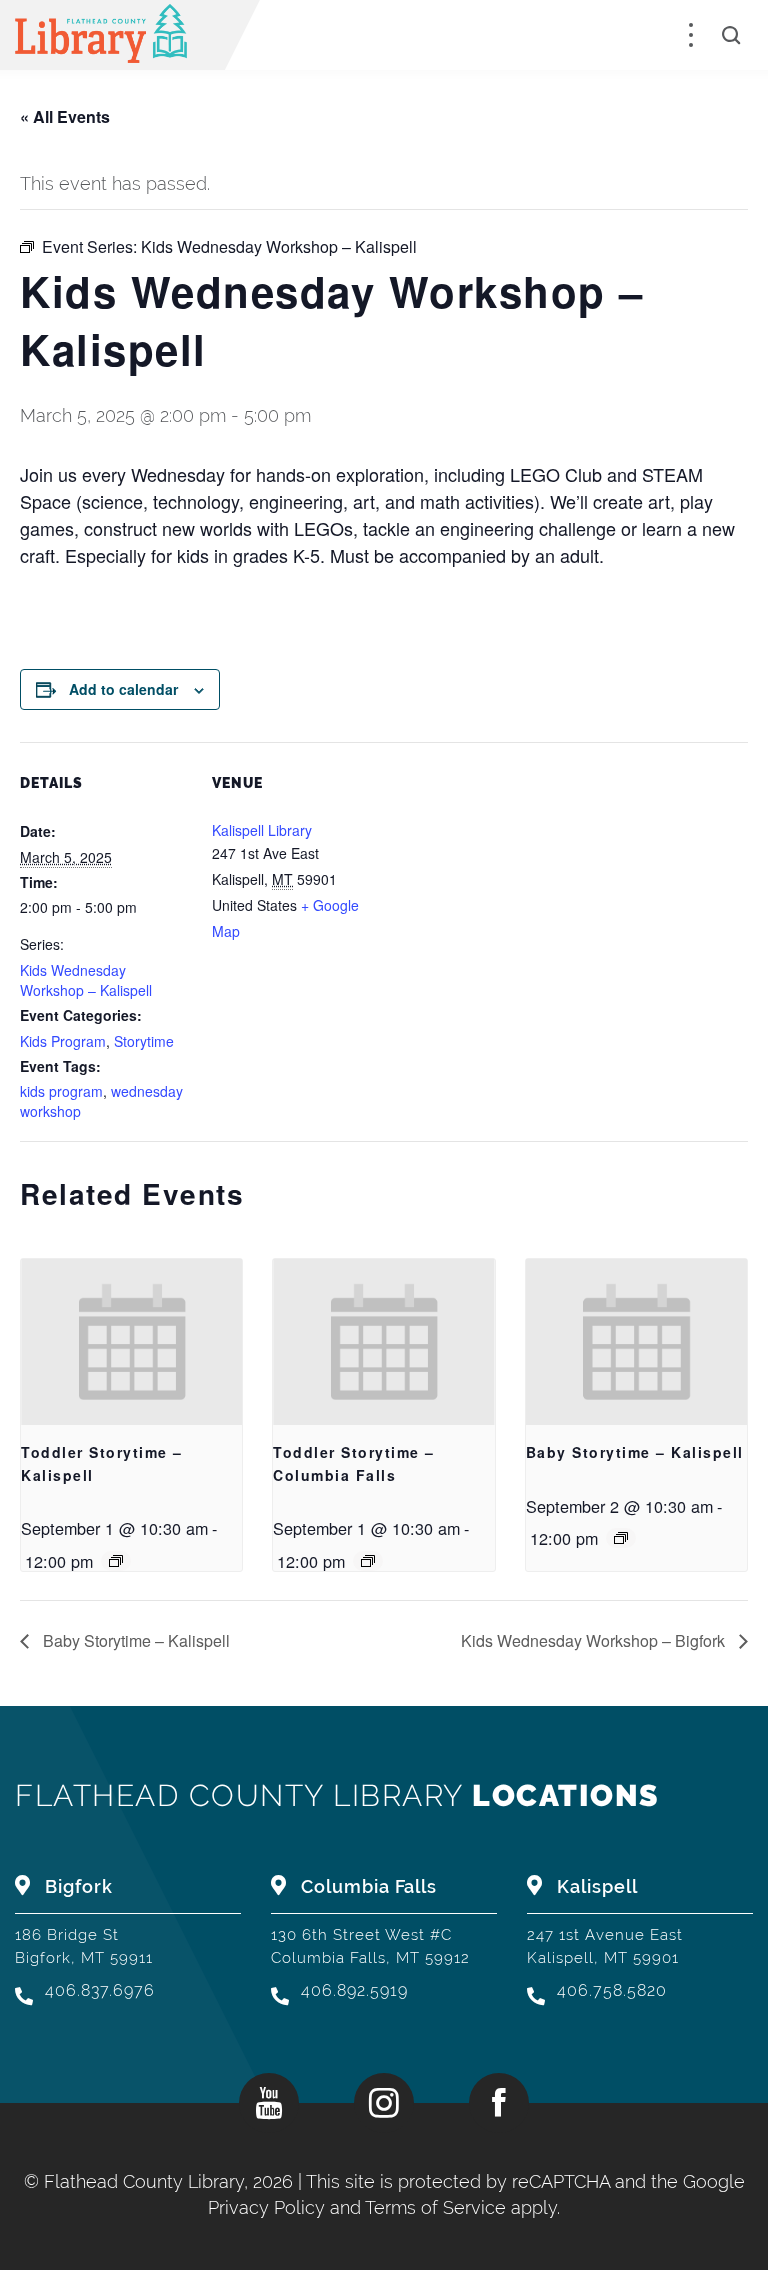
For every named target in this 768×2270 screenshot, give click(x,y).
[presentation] (131, 1342)
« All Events (65, 116)
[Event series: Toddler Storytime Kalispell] (116, 1561)
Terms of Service (435, 2207)
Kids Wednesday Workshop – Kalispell (86, 980)
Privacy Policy (266, 2207)
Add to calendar (123, 689)
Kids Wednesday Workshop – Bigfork (595, 1640)
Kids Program (63, 1041)
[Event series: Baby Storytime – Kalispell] (621, 1538)
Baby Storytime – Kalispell (635, 1452)
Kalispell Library (262, 830)
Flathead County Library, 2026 (171, 2181)
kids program (61, 1091)
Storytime (144, 1041)
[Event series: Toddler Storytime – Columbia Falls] (368, 1561)
